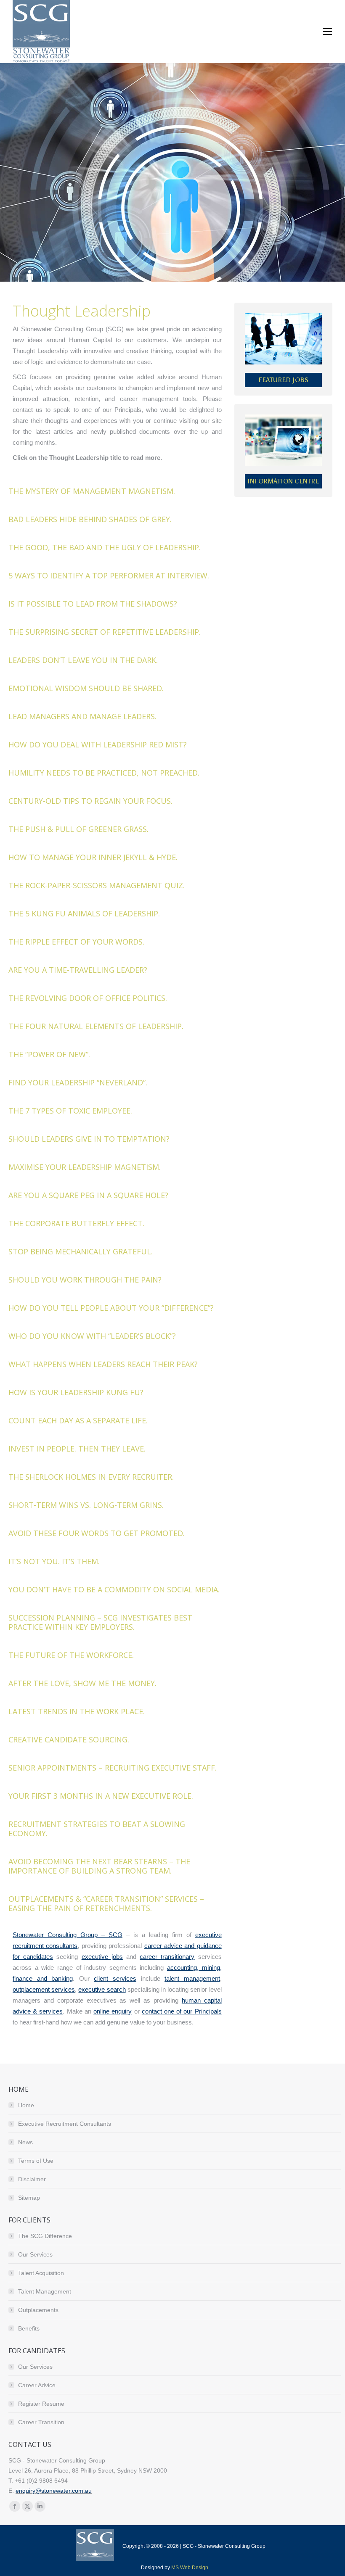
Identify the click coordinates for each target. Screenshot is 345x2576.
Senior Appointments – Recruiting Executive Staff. (113, 1768)
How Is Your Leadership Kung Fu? (76, 1392)
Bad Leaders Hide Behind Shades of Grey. (90, 519)
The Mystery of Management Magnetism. (92, 491)
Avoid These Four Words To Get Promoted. (97, 1533)
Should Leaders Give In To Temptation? (89, 1139)
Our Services (35, 2254)
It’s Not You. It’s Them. (54, 1561)
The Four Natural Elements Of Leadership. (96, 1026)
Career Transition (41, 2422)
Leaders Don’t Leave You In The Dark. (83, 660)
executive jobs (102, 1957)
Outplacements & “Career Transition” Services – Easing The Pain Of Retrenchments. (106, 1903)
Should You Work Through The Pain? (85, 1280)
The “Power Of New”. (49, 1054)
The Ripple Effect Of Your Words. (76, 942)
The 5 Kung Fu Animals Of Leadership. (84, 913)
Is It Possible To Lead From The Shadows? (93, 604)
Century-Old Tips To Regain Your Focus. (90, 801)
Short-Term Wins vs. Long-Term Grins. (86, 1505)
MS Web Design (190, 2568)
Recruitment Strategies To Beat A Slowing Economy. (97, 1829)
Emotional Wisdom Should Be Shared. (86, 688)
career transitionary (167, 1957)
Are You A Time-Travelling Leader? (78, 970)
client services (115, 1978)
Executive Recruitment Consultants (65, 2124)
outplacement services (44, 1989)
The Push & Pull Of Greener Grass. (78, 829)
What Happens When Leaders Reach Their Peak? (103, 1364)
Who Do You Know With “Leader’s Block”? (92, 1336)
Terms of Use (36, 2161)
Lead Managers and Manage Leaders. (82, 716)
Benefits (29, 2328)
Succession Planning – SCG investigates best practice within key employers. (100, 1622)
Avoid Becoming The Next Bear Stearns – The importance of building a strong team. (99, 1866)
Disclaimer (32, 2179)
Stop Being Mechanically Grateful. (81, 1251)
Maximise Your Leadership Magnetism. (85, 1167)
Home (26, 2105)
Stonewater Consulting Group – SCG (68, 1935)
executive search (102, 1989)
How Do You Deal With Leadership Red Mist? (98, 744)
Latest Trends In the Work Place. (77, 1711)
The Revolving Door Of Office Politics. (88, 998)
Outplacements (38, 2310)
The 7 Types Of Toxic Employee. (70, 1111)
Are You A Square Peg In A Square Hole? (88, 1195)
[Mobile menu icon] (327, 32)
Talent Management (45, 2291)
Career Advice (37, 2385)
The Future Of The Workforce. (71, 1655)
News (25, 2142)
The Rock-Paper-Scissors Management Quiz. (97, 885)
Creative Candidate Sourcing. (69, 1739)
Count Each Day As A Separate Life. (78, 1420)
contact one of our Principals (182, 2011)
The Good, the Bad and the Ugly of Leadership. (105, 547)
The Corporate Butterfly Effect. (76, 1223)
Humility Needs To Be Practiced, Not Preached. (104, 773)
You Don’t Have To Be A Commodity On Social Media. (114, 1589)
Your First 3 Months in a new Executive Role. (101, 1796)
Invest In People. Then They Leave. (77, 1449)
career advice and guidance (183, 1946)
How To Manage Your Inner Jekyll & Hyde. (93, 857)
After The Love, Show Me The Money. (82, 1683)
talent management (192, 1978)
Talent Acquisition (41, 2273)
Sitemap (29, 2198)
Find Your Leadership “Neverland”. (78, 1082)
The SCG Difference (45, 2236)
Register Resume (41, 2404)
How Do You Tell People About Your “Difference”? (111, 1308)
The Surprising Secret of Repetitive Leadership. (105, 632)
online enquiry (113, 2011)
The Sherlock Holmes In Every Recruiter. (91, 1477)
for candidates (33, 1957)
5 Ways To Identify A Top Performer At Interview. (109, 575)
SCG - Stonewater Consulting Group (224, 2546)
